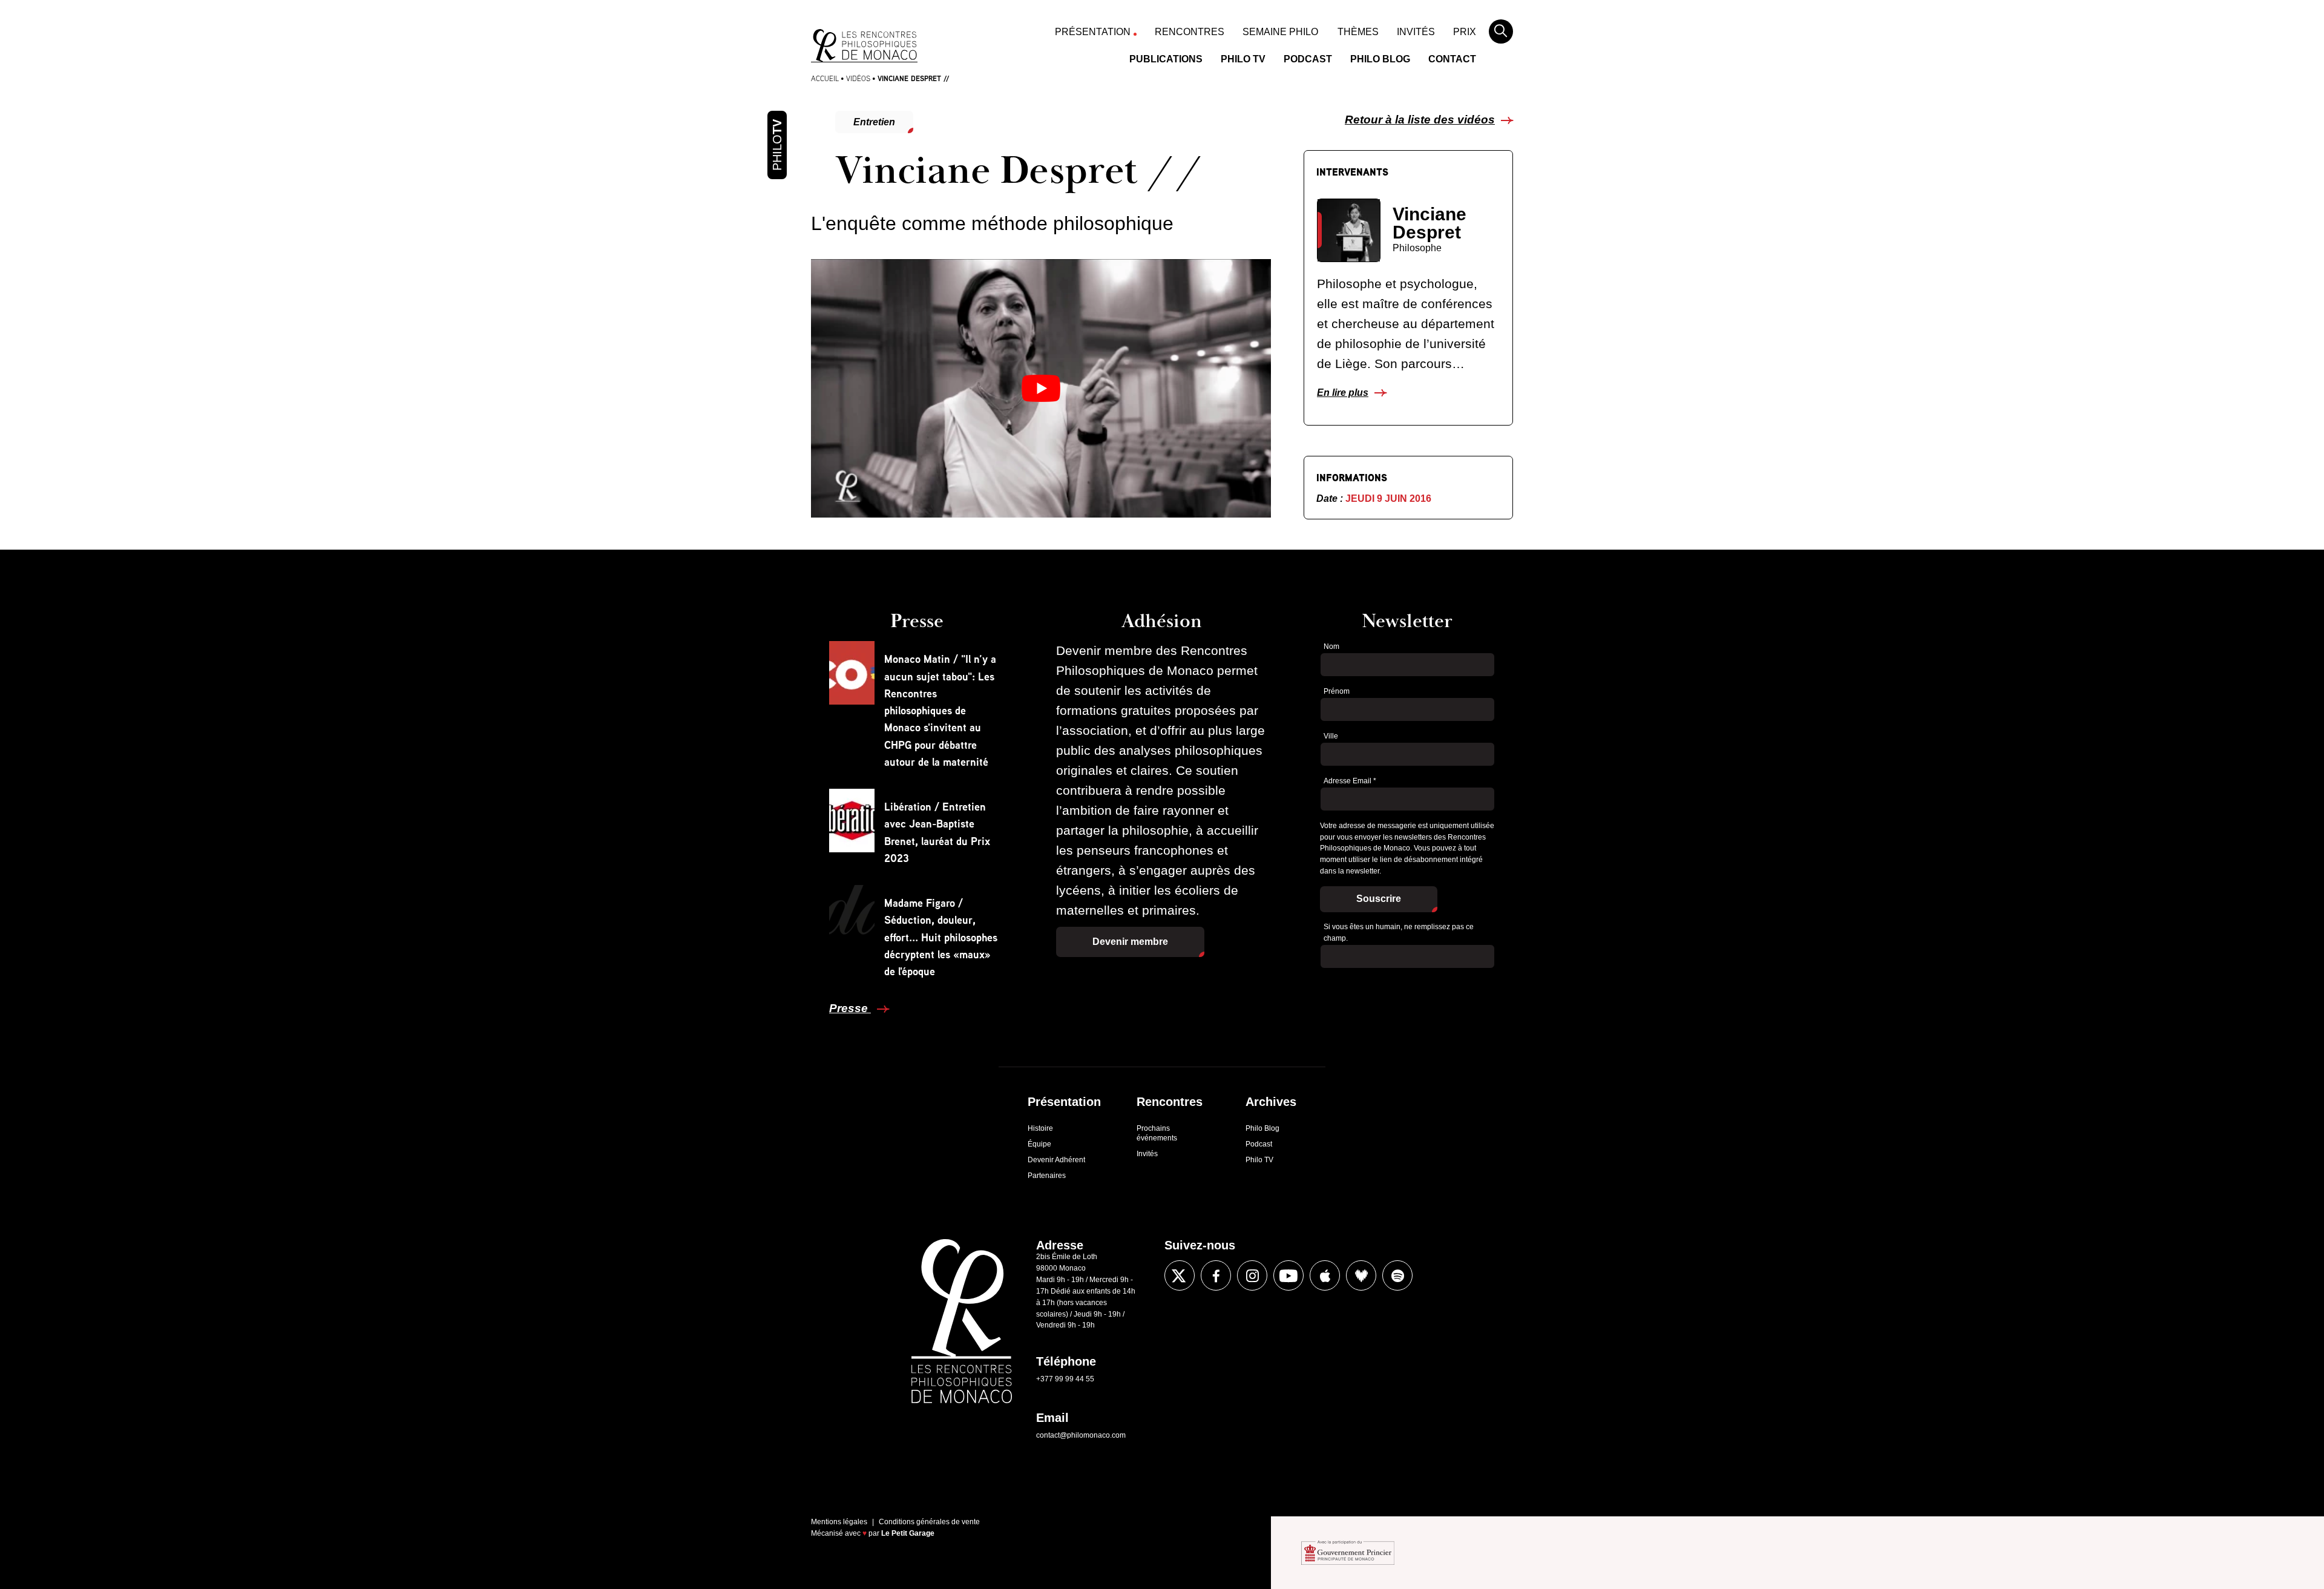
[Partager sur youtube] (1288, 1275)
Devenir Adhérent (1056, 1160)
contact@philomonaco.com (1081, 1435)
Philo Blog (1380, 59)
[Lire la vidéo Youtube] (1041, 388)
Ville (1331, 736)
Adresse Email (1350, 781)
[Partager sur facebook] (783, 941)
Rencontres (1190, 32)
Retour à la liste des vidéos (1420, 120)
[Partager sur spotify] (1397, 1275)
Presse (850, 1008)
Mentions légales (839, 1522)
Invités (1416, 32)
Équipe (1039, 1144)
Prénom (1337, 691)
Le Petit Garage (908, 1533)
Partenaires (1047, 1176)
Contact (1452, 59)
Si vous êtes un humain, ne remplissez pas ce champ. (1399, 933)
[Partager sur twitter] (783, 977)
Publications (1166, 59)
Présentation (1093, 32)
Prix (1465, 32)
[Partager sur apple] (1325, 1275)
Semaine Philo (1280, 32)
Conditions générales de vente (929, 1522)
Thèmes (1358, 32)
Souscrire (1379, 899)
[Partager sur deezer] (1361, 1275)
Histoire (1040, 1128)
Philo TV (1243, 59)
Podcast (1308, 59)
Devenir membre (1130, 942)
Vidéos (858, 78)
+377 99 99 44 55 (1065, 1379)
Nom (1331, 646)
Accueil (825, 78)
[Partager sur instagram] (1252, 1275)
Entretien (874, 122)
